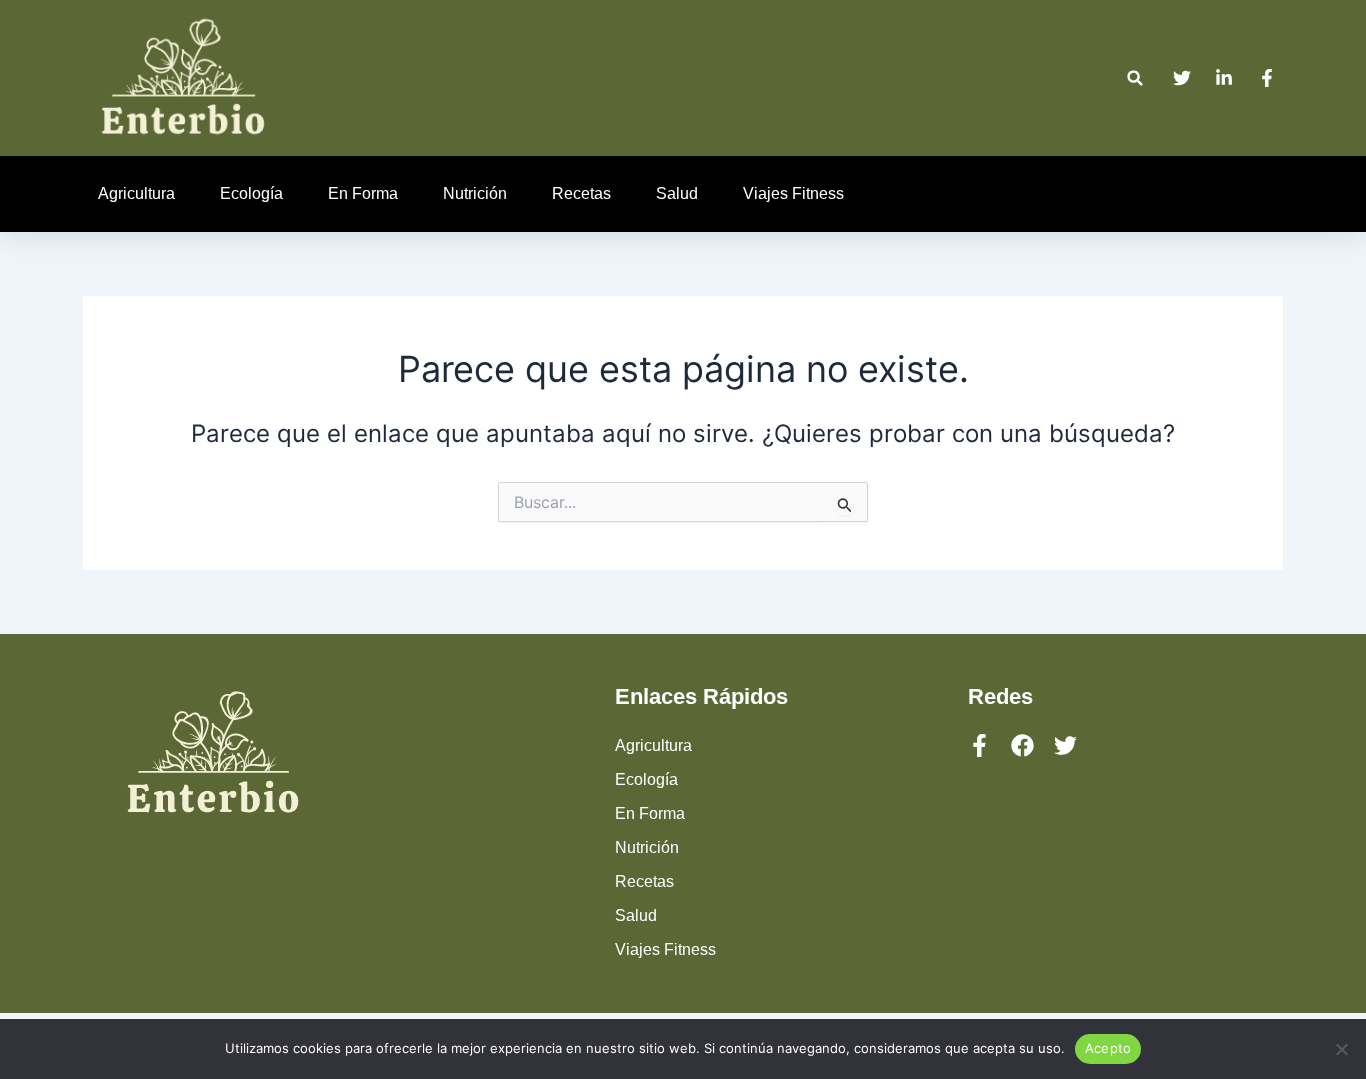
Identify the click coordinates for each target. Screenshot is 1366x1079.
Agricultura (136, 193)
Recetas (581, 193)
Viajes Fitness (793, 193)
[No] (1341, 1049)
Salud (677, 193)
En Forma (363, 193)
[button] (1135, 78)
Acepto (1108, 1048)
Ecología (251, 193)
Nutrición (475, 193)
